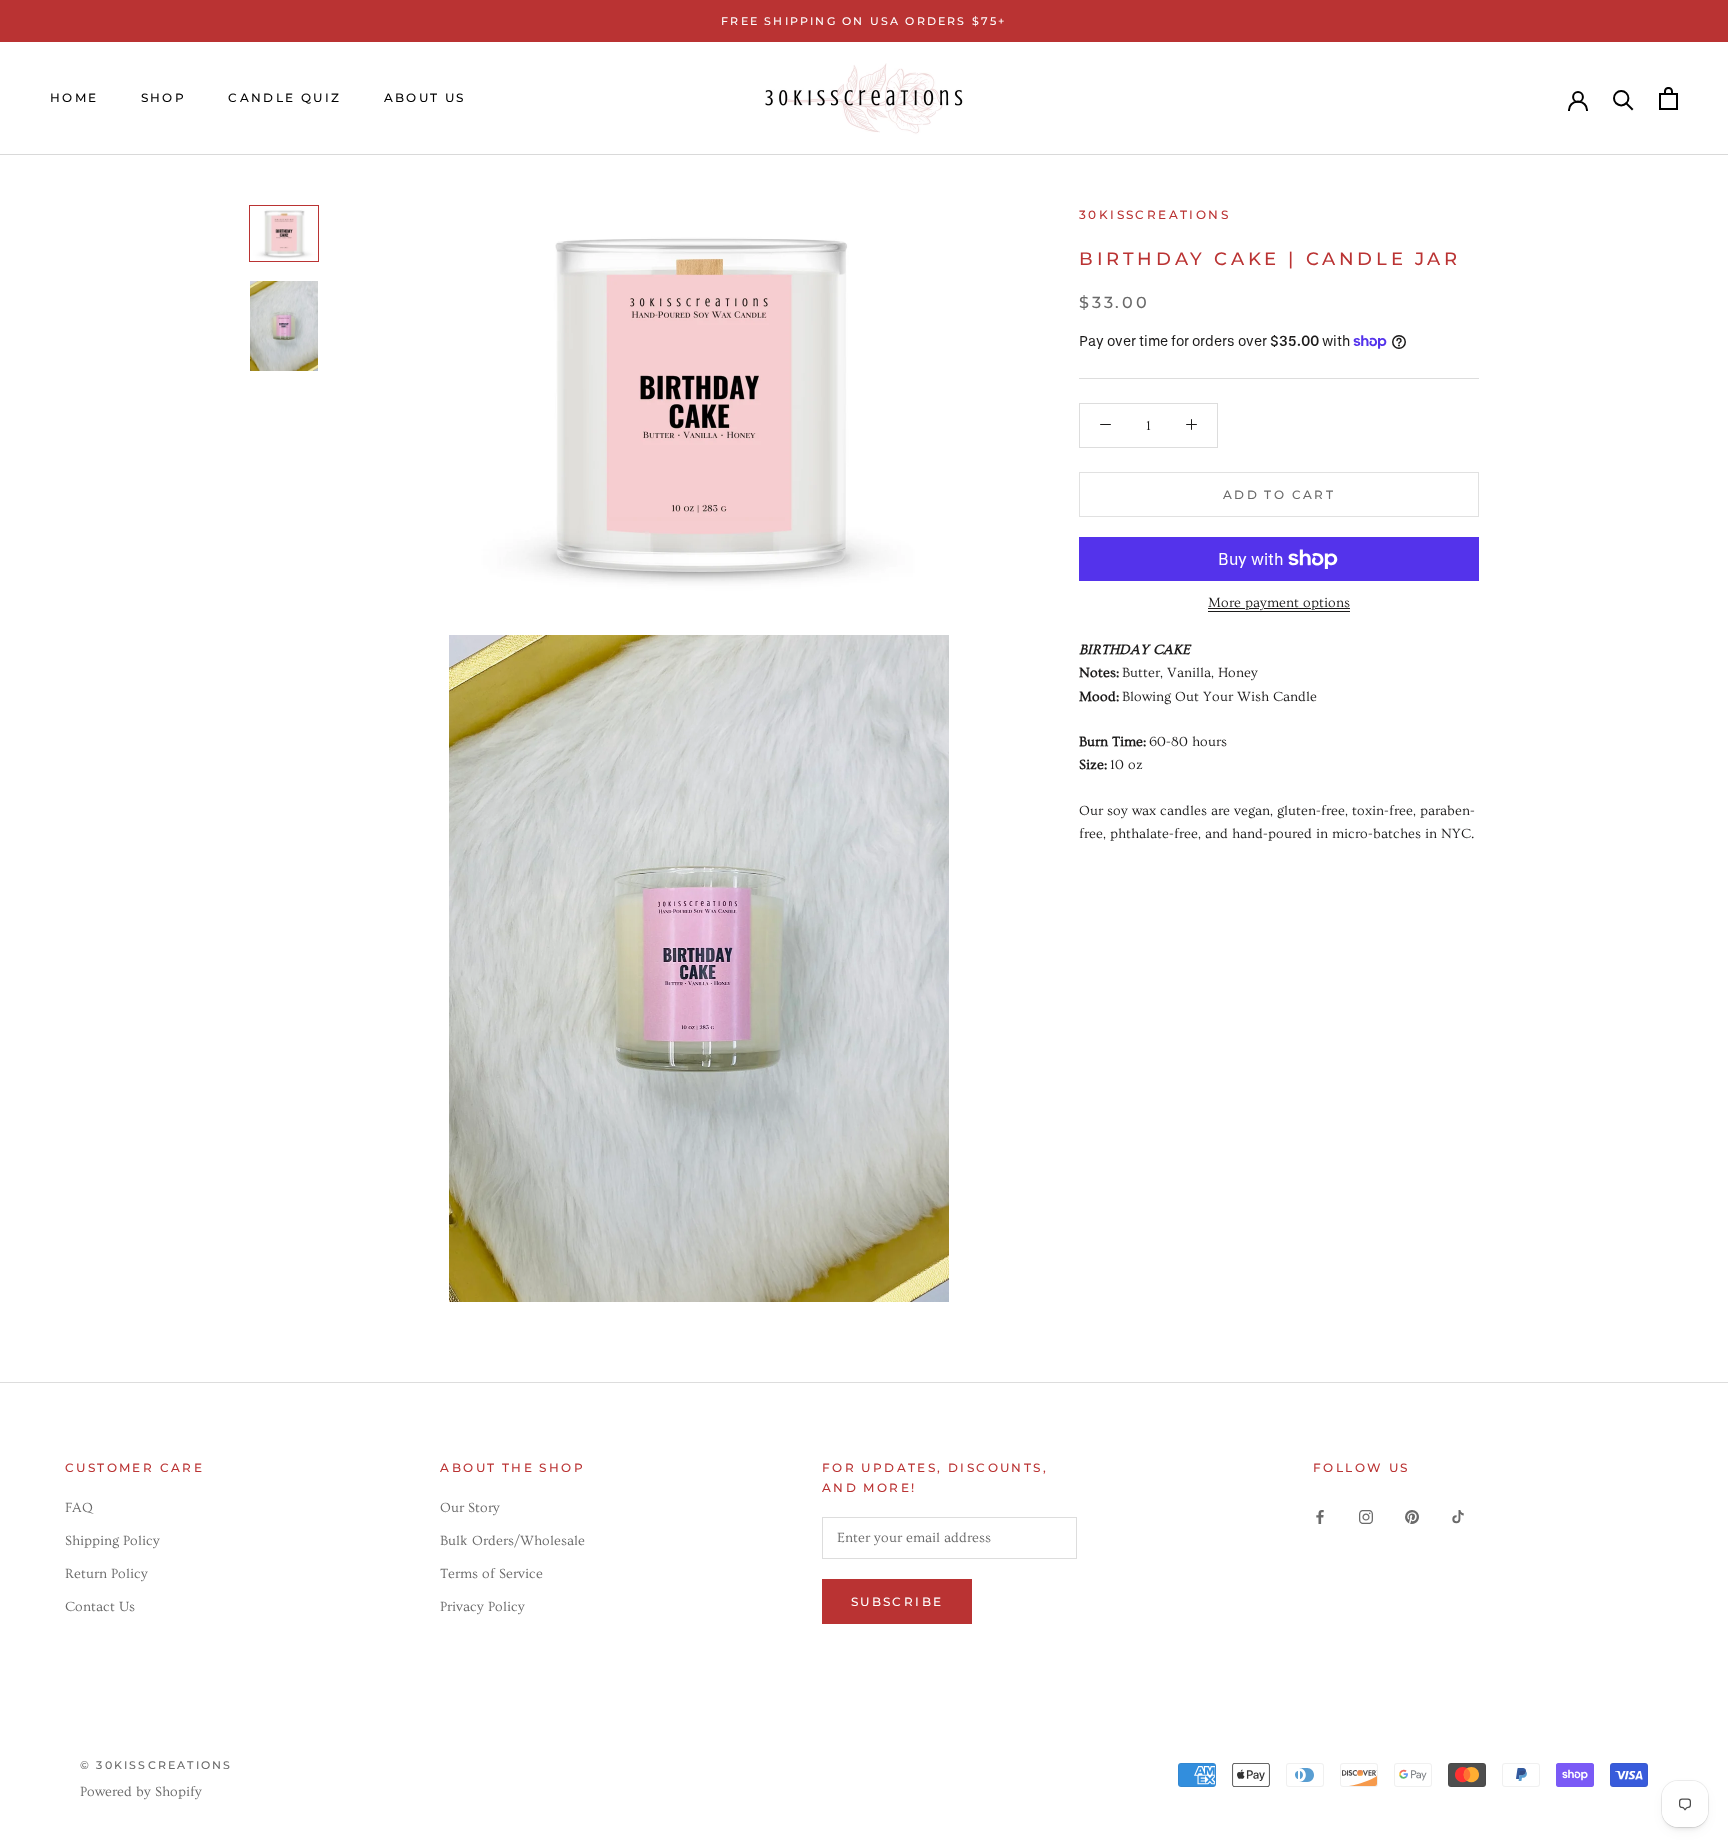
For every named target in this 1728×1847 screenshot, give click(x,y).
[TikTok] (1458, 1515)
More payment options (1279, 603)
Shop (164, 97)
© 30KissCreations (156, 1765)
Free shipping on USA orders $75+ (863, 21)
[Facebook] (1320, 1515)
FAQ (79, 1508)
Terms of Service (491, 1574)
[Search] (1623, 98)
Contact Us (100, 1607)
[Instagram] (1366, 1515)
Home (74, 97)
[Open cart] (1668, 98)
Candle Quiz (284, 97)
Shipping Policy (112, 1541)
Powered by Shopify (141, 1792)
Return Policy (106, 1574)
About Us (425, 97)
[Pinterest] (1412, 1515)
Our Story (470, 1508)
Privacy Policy (482, 1607)
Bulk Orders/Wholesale (512, 1541)
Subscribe (897, 1601)
